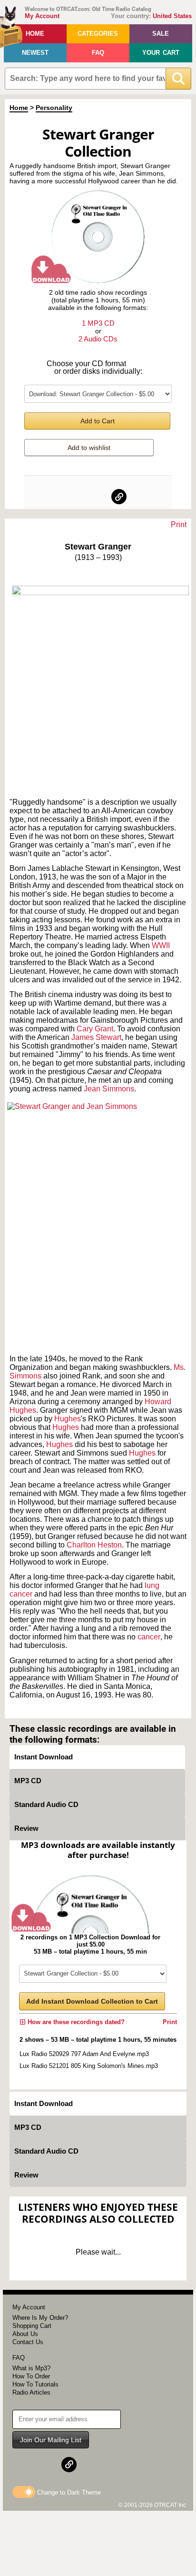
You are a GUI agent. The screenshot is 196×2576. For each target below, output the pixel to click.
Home (35, 34)
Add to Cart (98, 421)
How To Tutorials (35, 2384)
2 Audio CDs (98, 339)
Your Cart (161, 53)
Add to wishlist (89, 448)
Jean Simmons (109, 1089)
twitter (98, 497)
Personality (54, 108)
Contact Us (28, 2342)
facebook (78, 497)
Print (179, 524)
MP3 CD (28, 1781)
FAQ (98, 53)
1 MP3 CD (98, 323)
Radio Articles (31, 2392)
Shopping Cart (32, 2326)
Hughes (68, 1419)
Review (26, 1828)
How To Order (31, 2376)
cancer (149, 1637)
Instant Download (44, 1757)
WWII (161, 945)
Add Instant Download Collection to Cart (92, 2001)
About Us (25, 2334)
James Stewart (96, 1037)
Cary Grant (95, 1029)
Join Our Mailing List (51, 2440)
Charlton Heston (94, 1545)
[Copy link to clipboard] (119, 497)
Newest (35, 53)
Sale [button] (161, 34)
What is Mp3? (31, 2368)
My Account (42, 16)
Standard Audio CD (46, 1804)
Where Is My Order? (40, 2318)
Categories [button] (98, 34)
